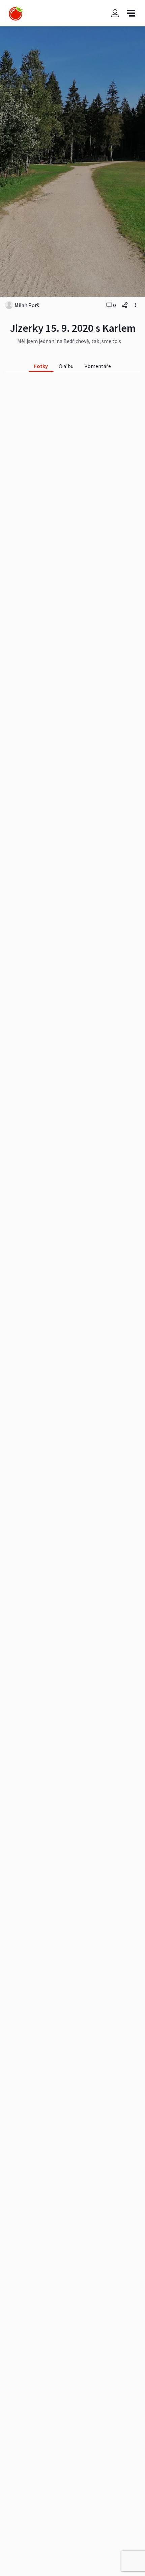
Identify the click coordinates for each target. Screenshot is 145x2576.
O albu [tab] (66, 366)
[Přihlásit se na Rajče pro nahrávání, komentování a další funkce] (115, 13)
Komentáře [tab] (98, 366)
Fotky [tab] (41, 366)
